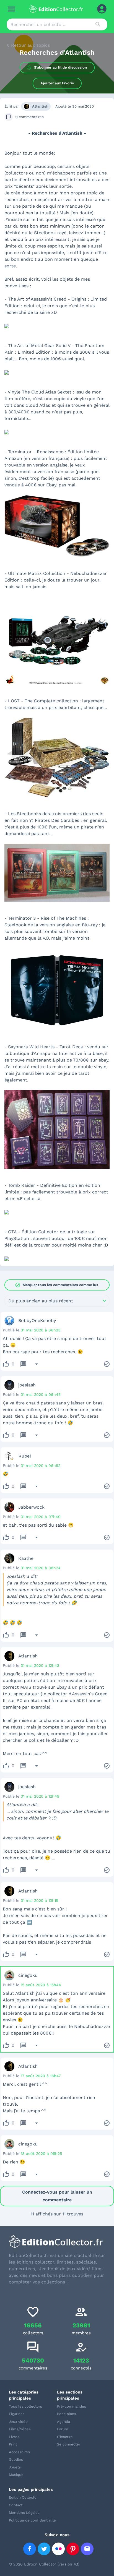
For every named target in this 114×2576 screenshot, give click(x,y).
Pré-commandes (72, 2406)
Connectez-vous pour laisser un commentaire (57, 2196)
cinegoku (28, 1975)
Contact (16, 2505)
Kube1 (25, 1456)
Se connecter (69, 2444)
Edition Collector (23, 2497)
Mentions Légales (24, 2513)
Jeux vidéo (18, 2422)
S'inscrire (65, 2437)
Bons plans (67, 2414)
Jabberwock (31, 1507)
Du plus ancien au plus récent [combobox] (41, 1301)
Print (13, 2444)
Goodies (16, 2459)
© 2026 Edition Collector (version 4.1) (44, 2564)
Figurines (17, 2414)
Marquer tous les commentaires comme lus (57, 1285)
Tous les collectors (25, 2406)
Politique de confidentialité (32, 2520)
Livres (14, 2437)
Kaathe (26, 1558)
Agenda (64, 2422)
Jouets (15, 2467)
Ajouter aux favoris (57, 83)
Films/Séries (20, 2429)
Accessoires (19, 2452)
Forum (63, 2429)
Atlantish (40, 106)
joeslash (27, 1385)
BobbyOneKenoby (37, 1320)
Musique (16, 2475)
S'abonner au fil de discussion (60, 67)
